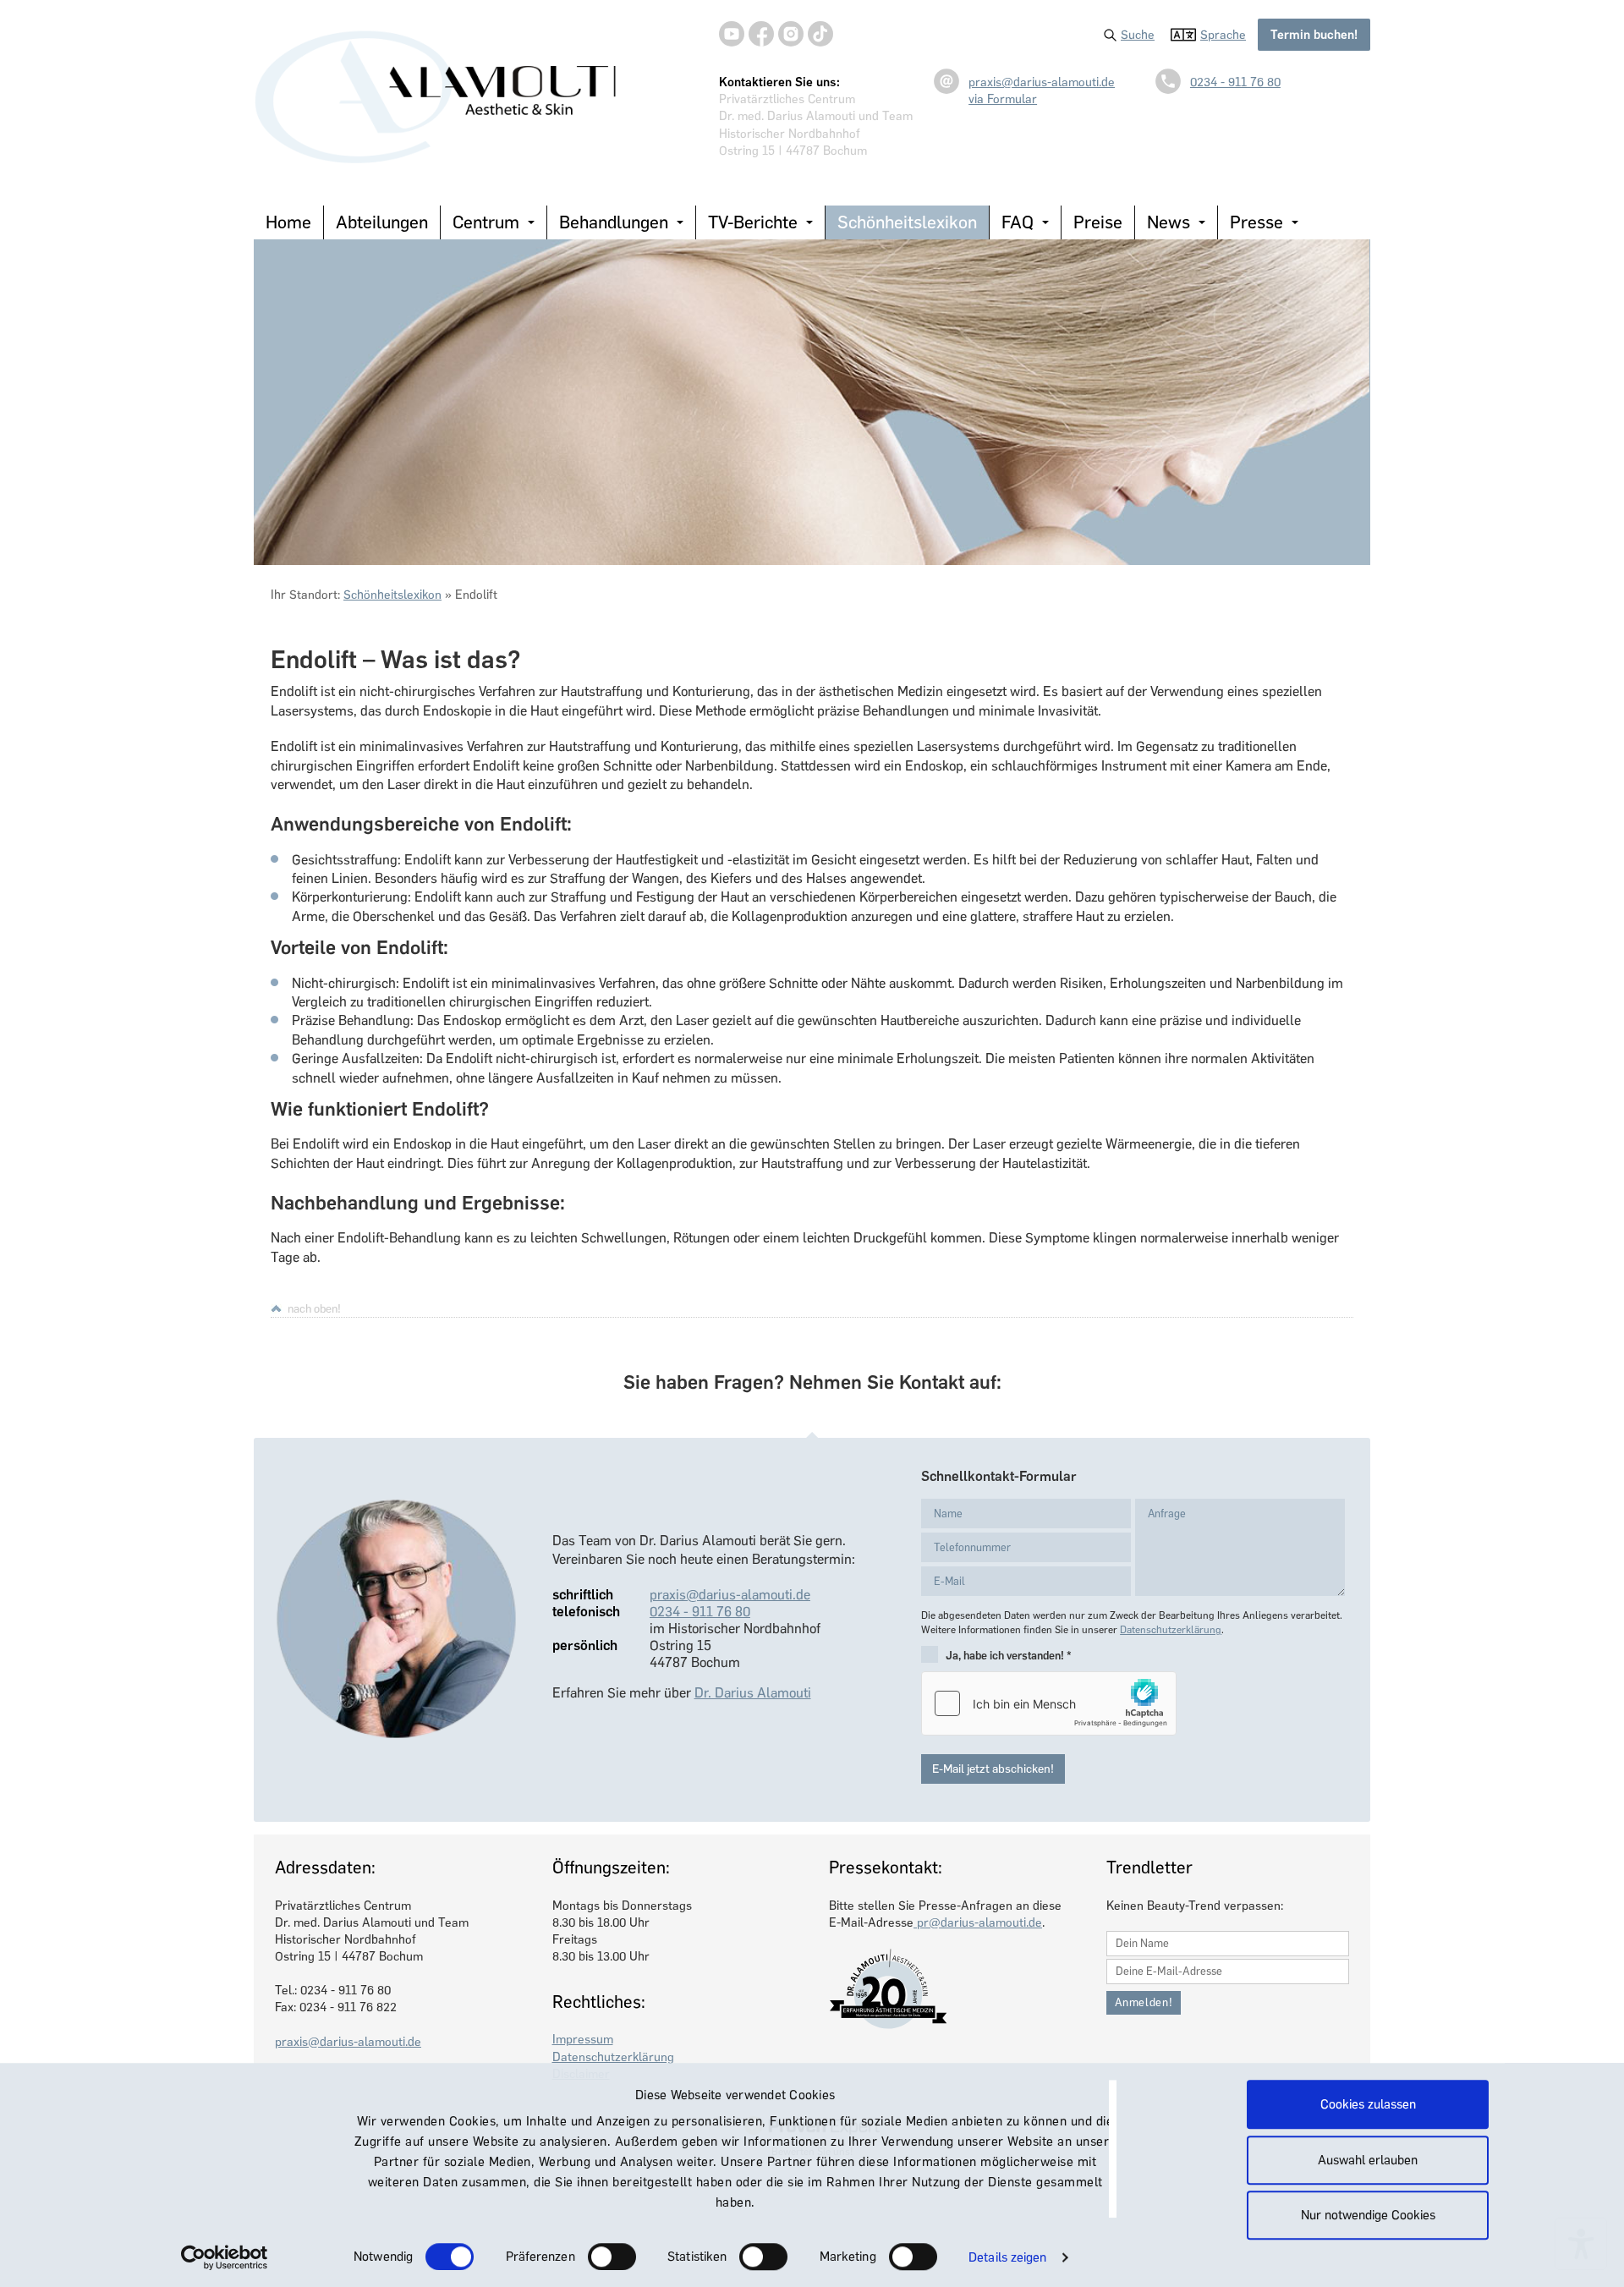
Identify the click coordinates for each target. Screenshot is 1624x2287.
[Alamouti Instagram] (791, 34)
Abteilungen (382, 222)
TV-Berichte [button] (753, 222)
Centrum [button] (486, 222)
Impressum (583, 2039)
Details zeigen (1007, 2257)
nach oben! (314, 1308)
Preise (1098, 222)
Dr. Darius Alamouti (753, 1693)
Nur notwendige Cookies (1368, 2215)
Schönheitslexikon (907, 222)
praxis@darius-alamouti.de (1042, 82)
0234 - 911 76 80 (1235, 82)
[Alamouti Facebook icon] (761, 34)
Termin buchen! (1314, 35)
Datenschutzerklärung (1171, 1630)
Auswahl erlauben (1368, 2160)
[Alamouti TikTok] (820, 34)
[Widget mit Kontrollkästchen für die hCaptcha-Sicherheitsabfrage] (1049, 1703)
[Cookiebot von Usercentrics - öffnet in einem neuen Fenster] (225, 2257)
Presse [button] (1256, 222)
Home (288, 222)
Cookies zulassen (1368, 2104)
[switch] (612, 2257)
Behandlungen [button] (614, 222)
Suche (1138, 35)
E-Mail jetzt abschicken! (993, 1769)
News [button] (1169, 222)
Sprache (1223, 35)
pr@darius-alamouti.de (978, 1922)
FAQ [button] (1018, 222)
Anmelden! (1144, 2002)
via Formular (1003, 99)
